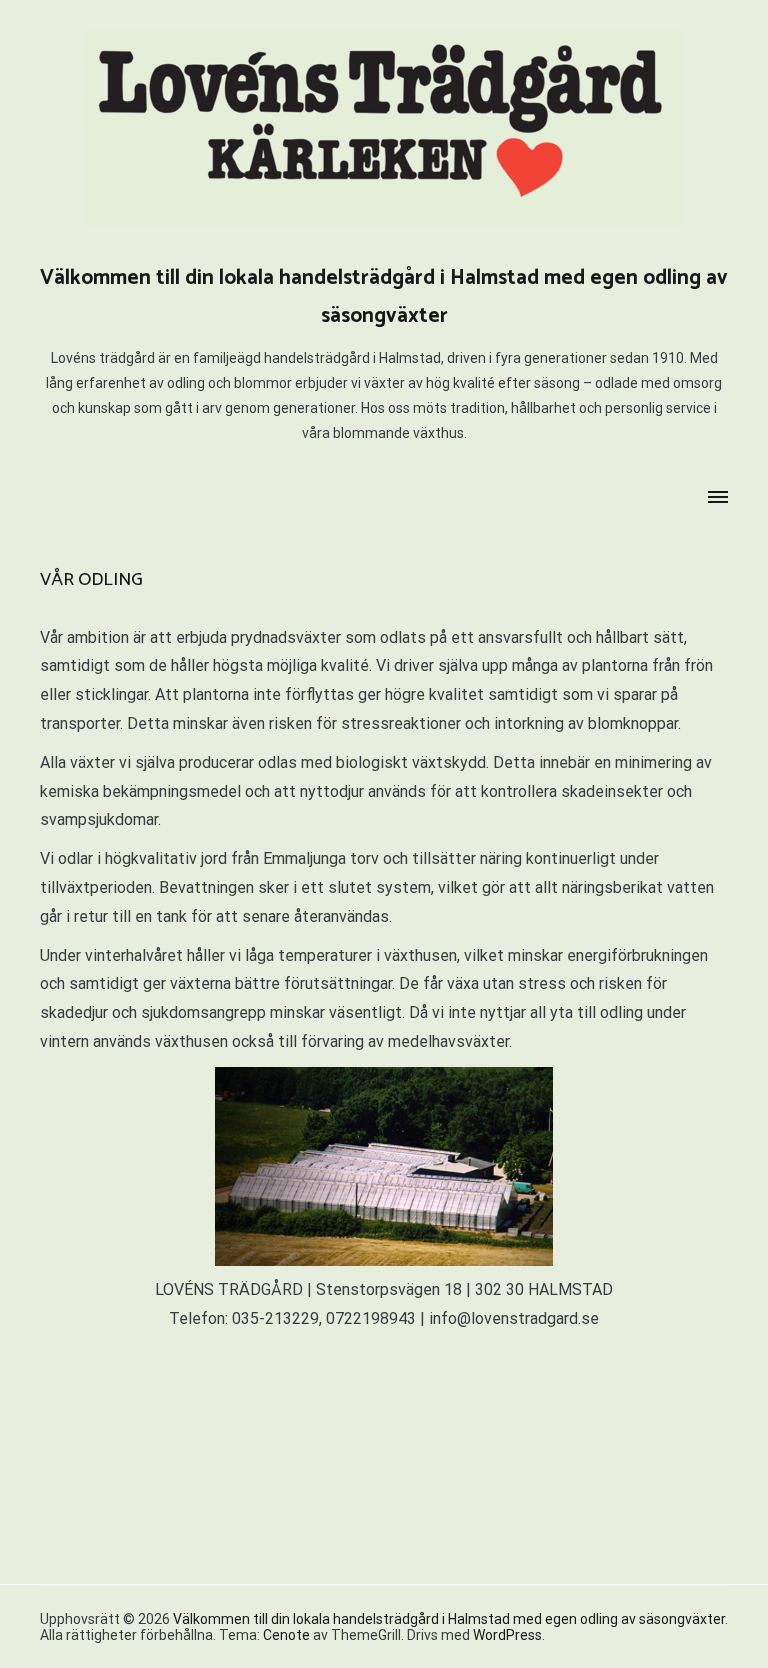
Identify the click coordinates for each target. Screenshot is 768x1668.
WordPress (507, 1635)
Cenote (286, 1635)
